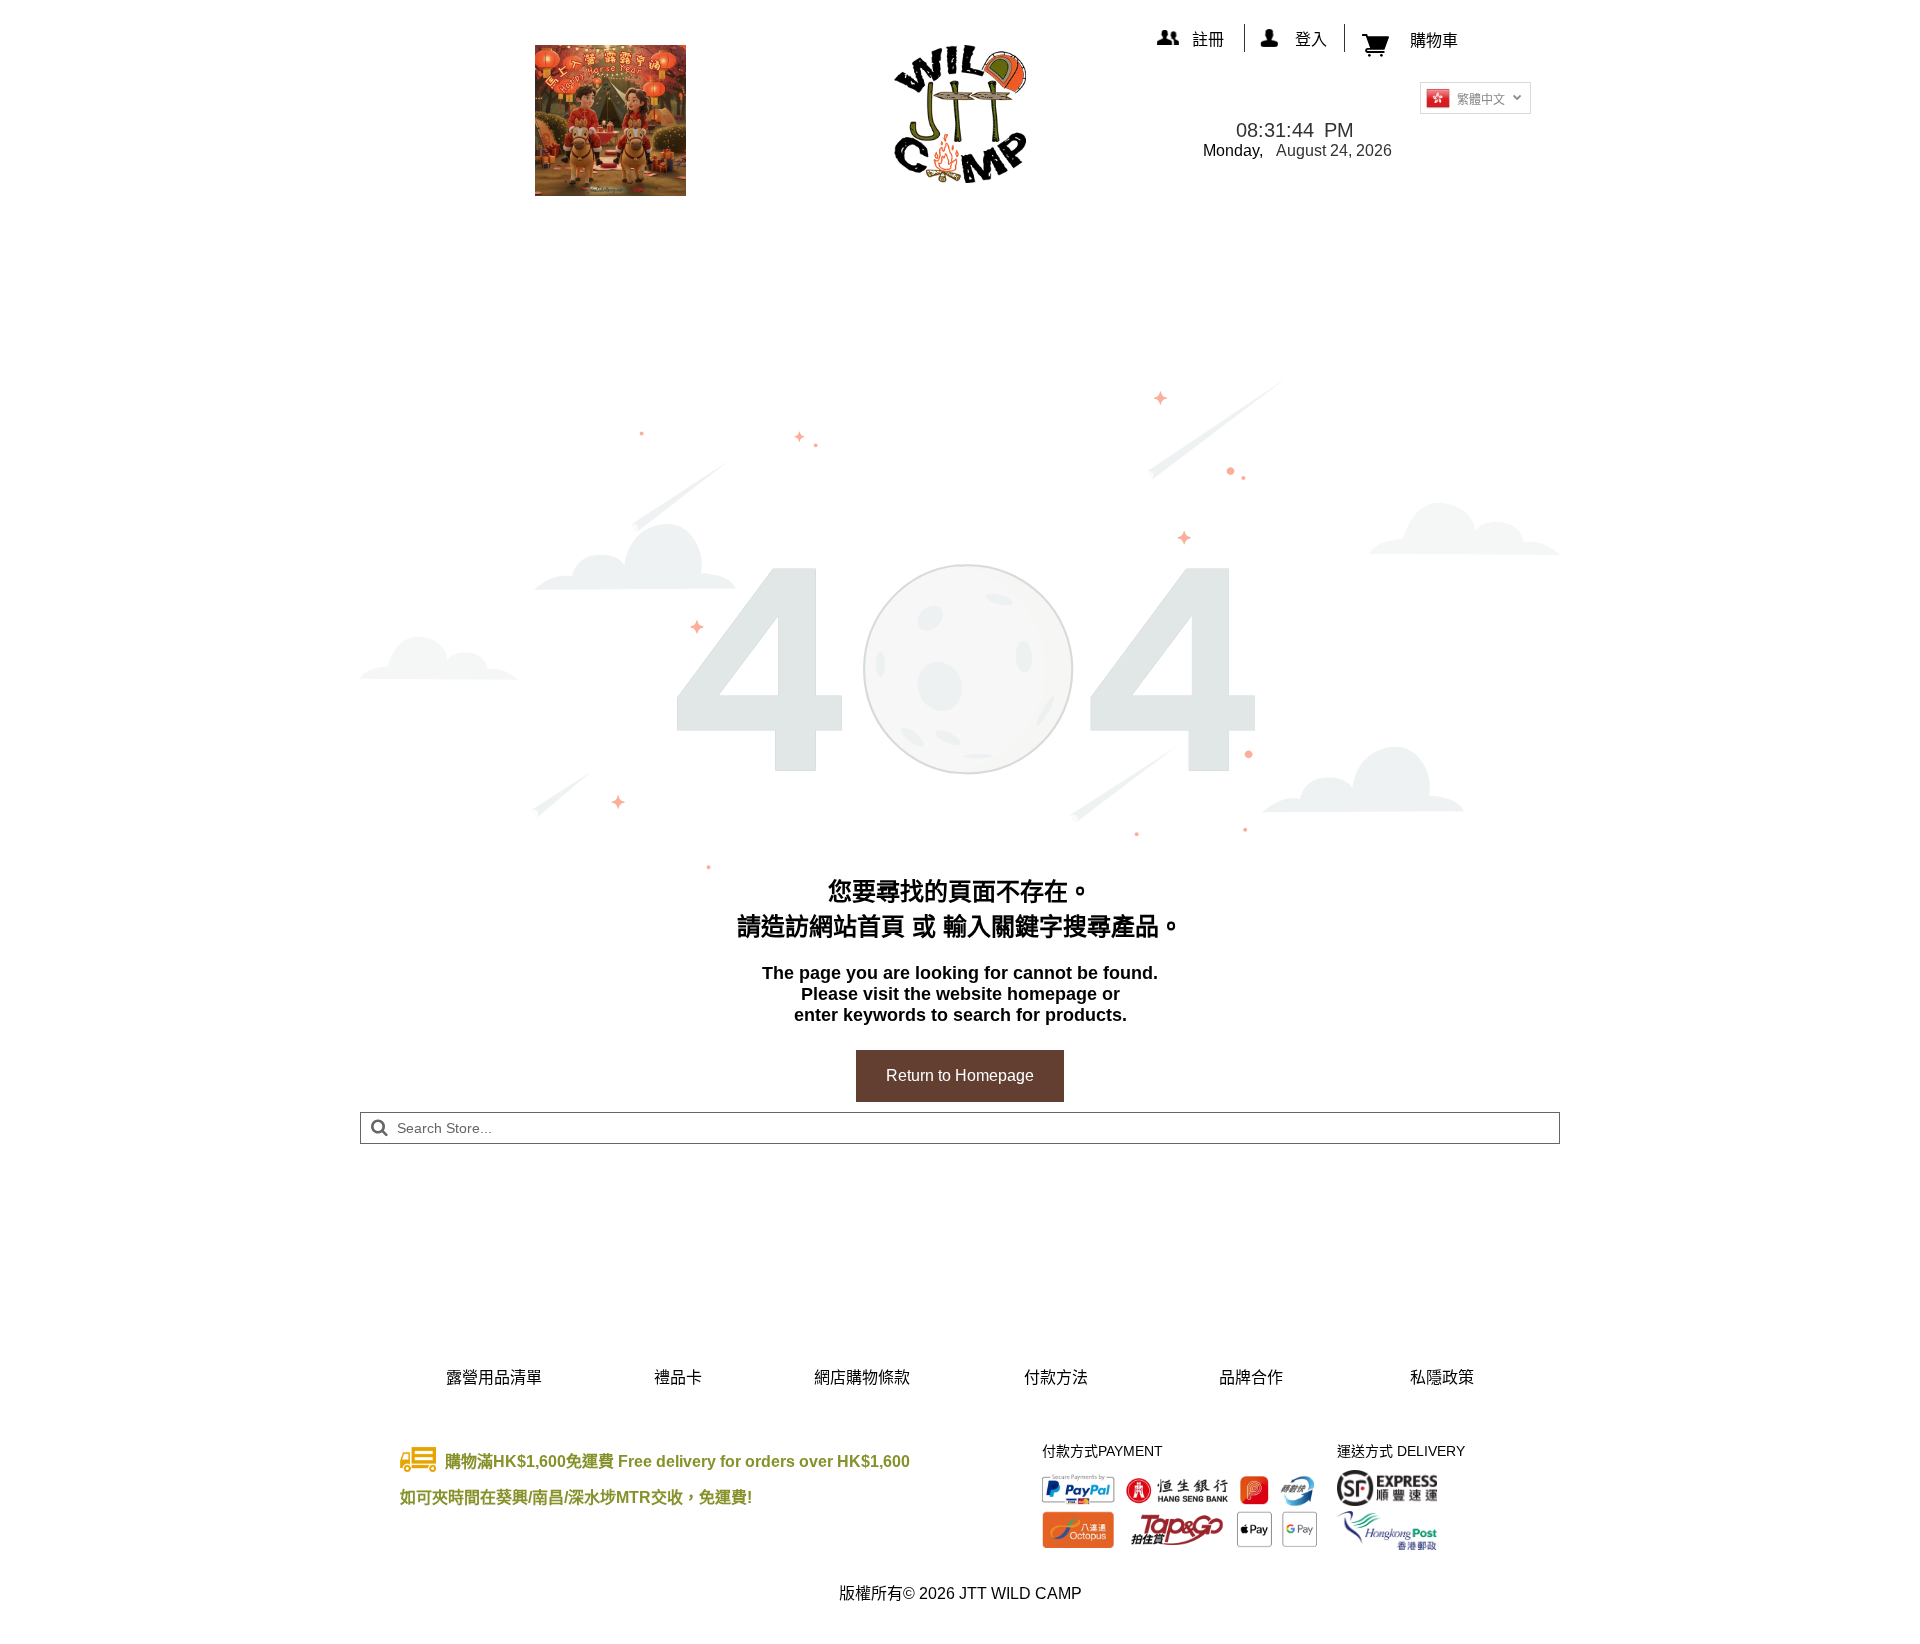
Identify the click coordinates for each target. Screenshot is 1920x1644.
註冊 (1208, 39)
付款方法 (1056, 1377)
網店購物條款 (862, 1377)
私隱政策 (1442, 1377)
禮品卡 (678, 1377)
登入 (1311, 39)
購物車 (1434, 40)
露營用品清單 (494, 1377)
